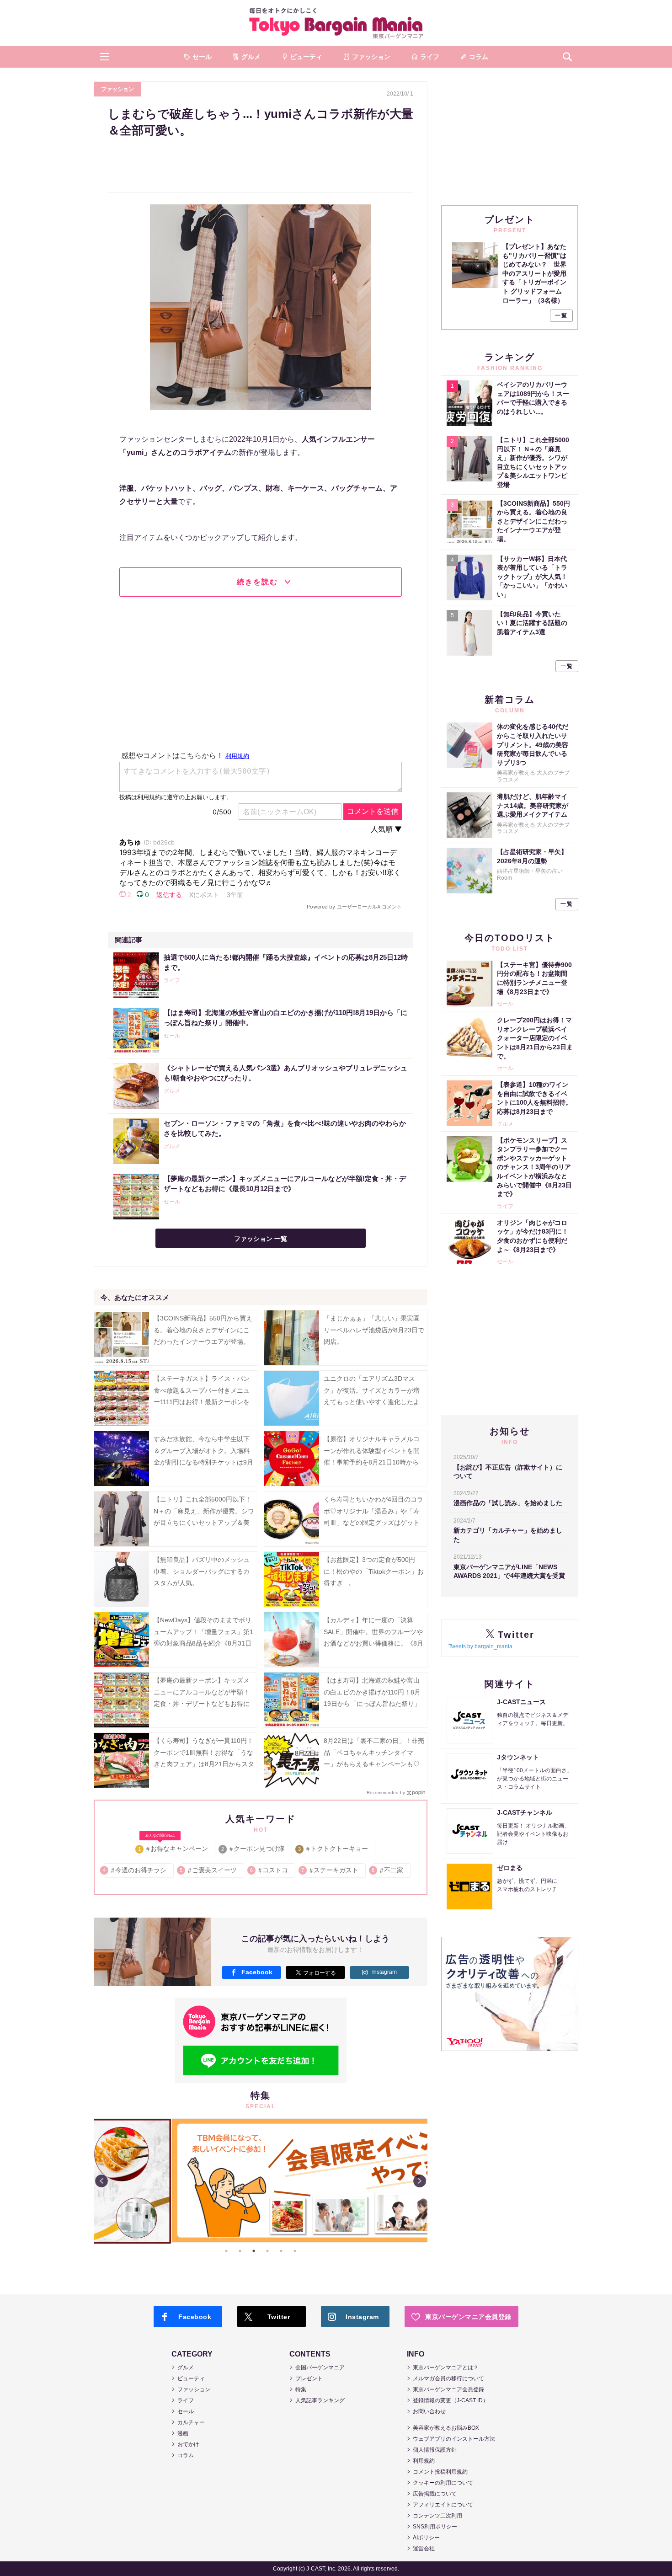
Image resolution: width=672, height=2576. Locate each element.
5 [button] (281, 2251)
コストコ (269, 1870)
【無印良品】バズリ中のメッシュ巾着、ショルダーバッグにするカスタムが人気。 (202, 1571)
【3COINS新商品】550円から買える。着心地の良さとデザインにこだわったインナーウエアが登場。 (203, 1330)
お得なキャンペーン (173, 1847)
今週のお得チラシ (135, 1870)
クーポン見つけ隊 (253, 1849)
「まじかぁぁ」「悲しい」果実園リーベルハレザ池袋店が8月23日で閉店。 (374, 1330)
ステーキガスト (330, 1870)
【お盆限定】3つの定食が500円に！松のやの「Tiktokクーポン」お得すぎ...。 (374, 1571)
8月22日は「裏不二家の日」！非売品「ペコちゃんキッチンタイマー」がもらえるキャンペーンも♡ (374, 1752)
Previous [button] (101, 2181)
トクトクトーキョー (333, 1849)
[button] (105, 57)
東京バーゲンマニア (336, 23)
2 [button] (240, 2251)
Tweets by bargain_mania (480, 1646)
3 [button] (254, 2251)
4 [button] (267, 2251)
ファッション (117, 89)
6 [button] (295, 2251)
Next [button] (420, 2181)
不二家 (388, 1870)
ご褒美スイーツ (209, 1870)
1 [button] (226, 2251)
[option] (261, 2181)
